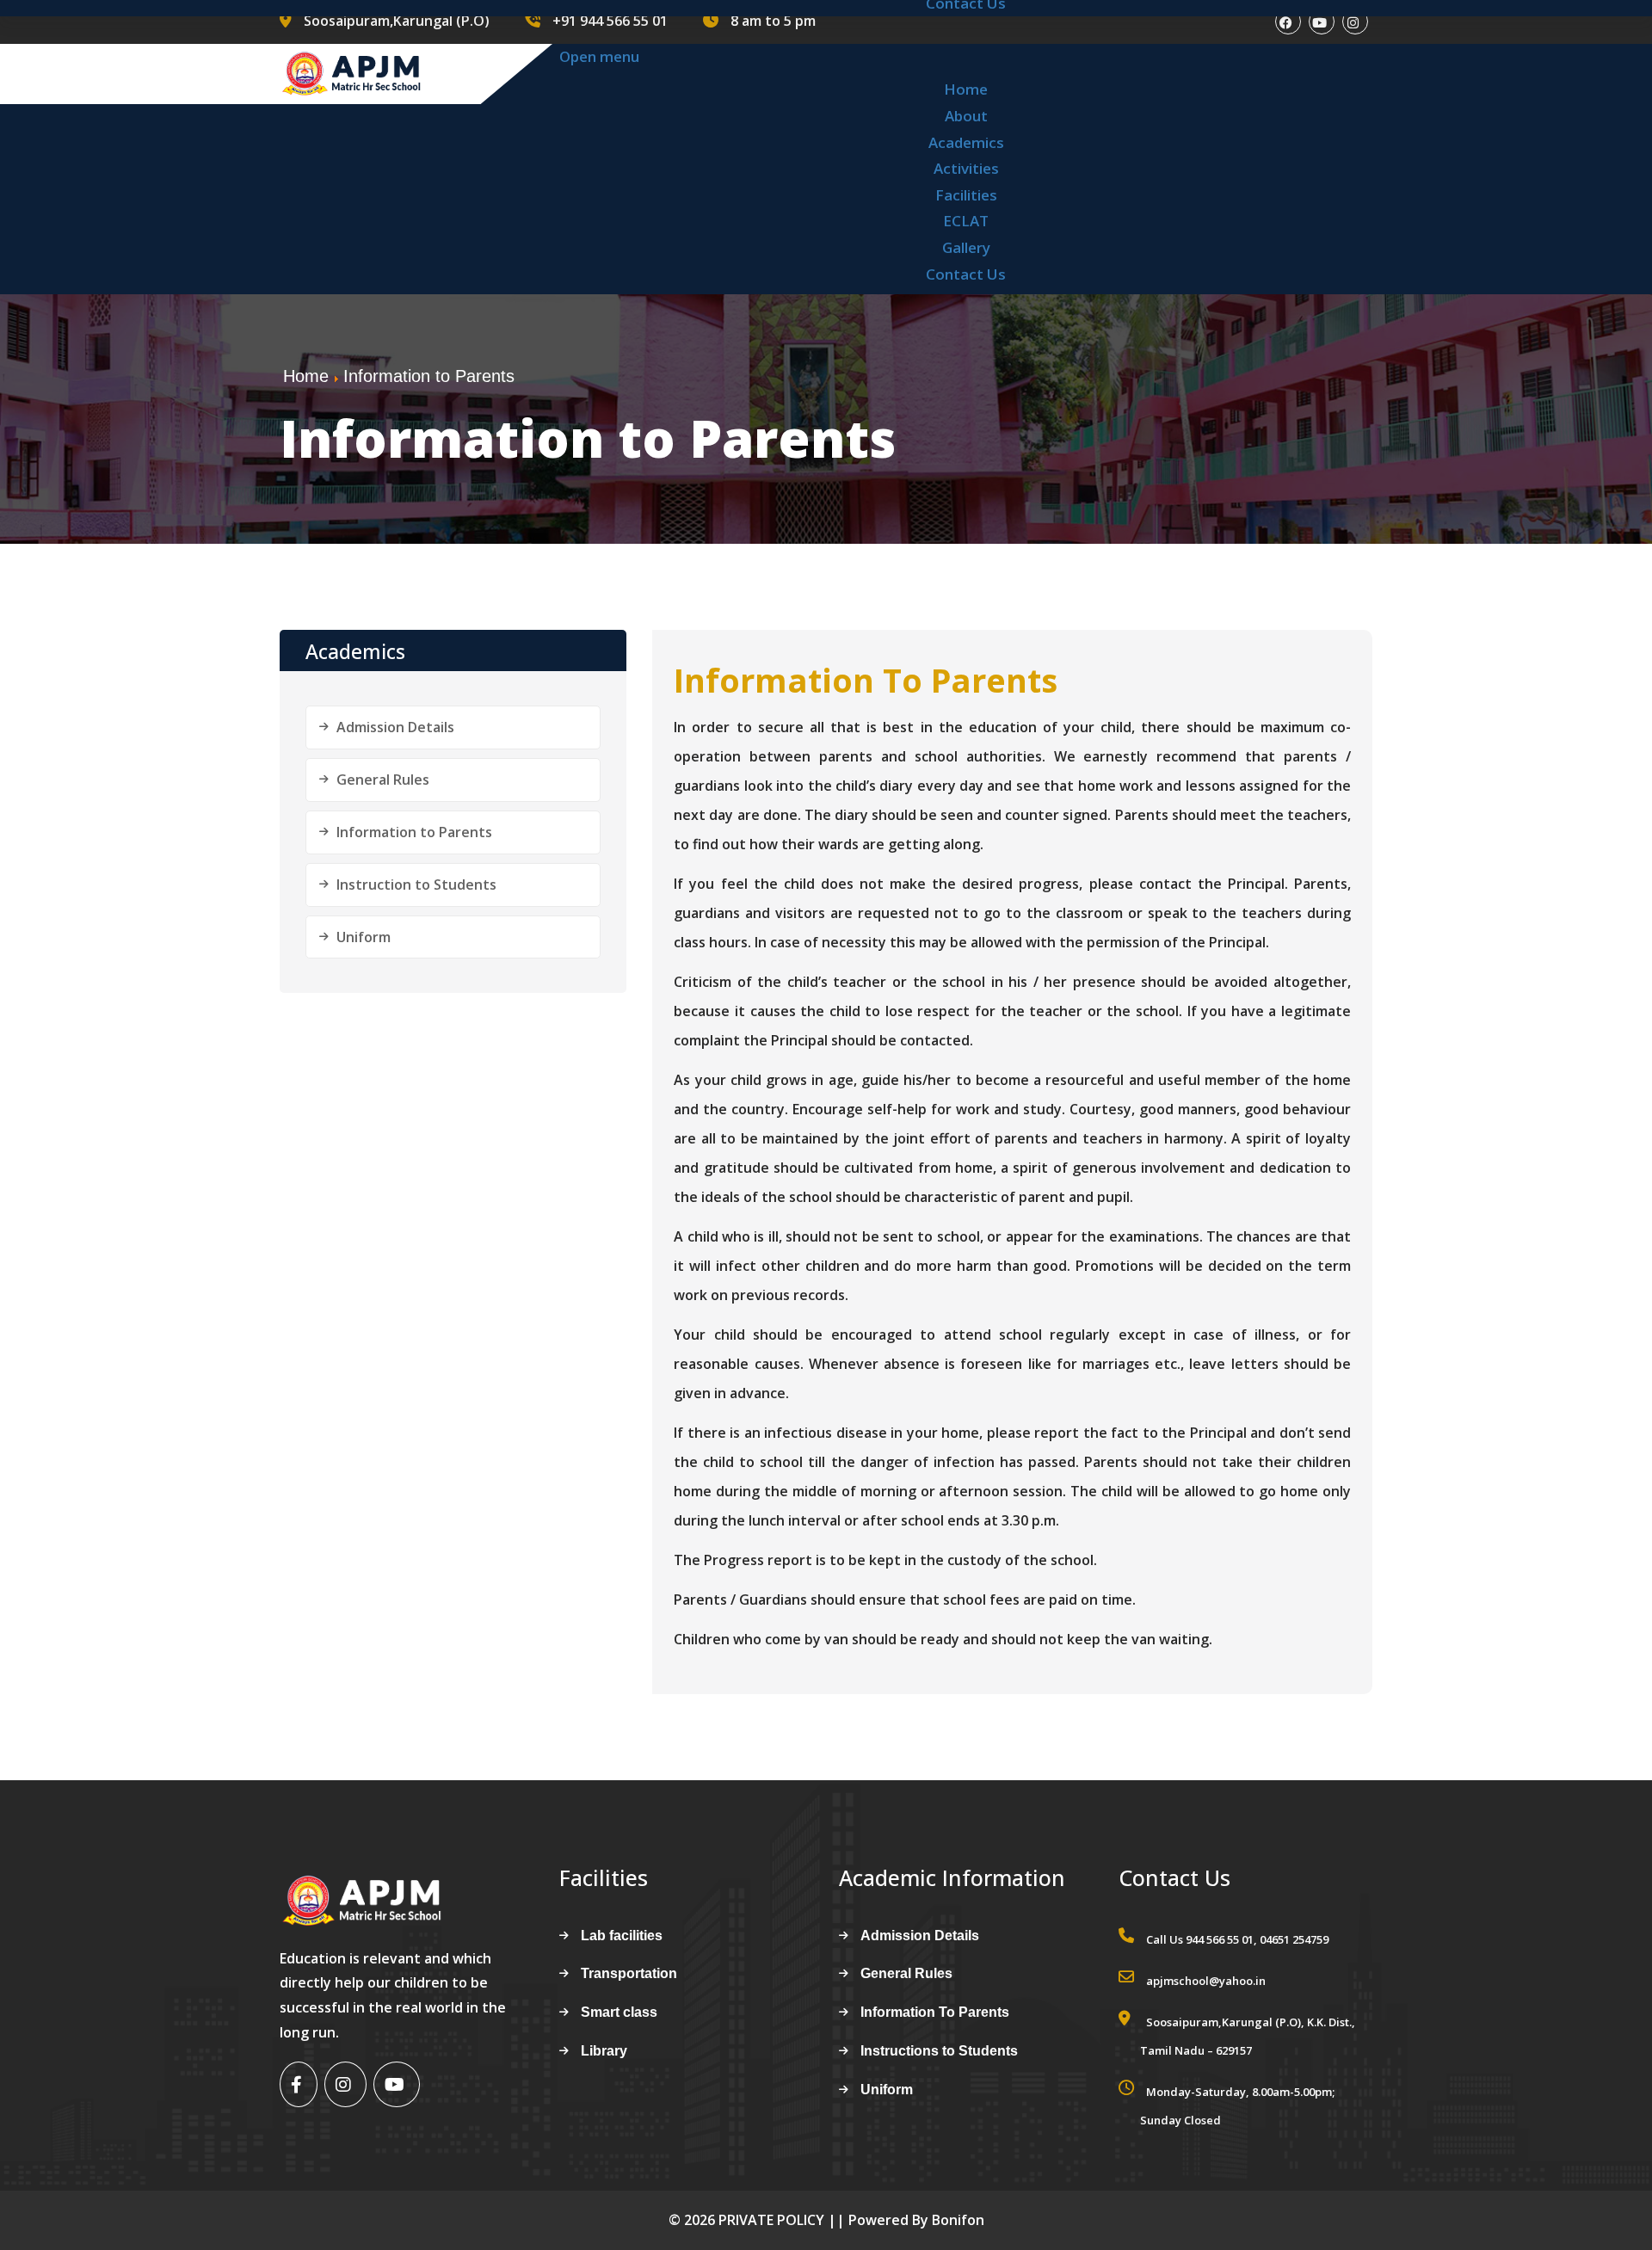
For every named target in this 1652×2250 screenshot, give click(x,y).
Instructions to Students (939, 2051)
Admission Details (395, 727)
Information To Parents (866, 680)
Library (604, 2051)
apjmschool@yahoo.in (1206, 1981)
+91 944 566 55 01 (610, 21)
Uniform (364, 937)
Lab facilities (622, 1936)
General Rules (383, 780)
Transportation (629, 1973)
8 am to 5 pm (773, 21)
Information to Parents (414, 832)
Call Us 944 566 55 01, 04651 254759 (1237, 1939)
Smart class (619, 2012)
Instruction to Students (416, 885)
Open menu (599, 56)
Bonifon (958, 2220)
